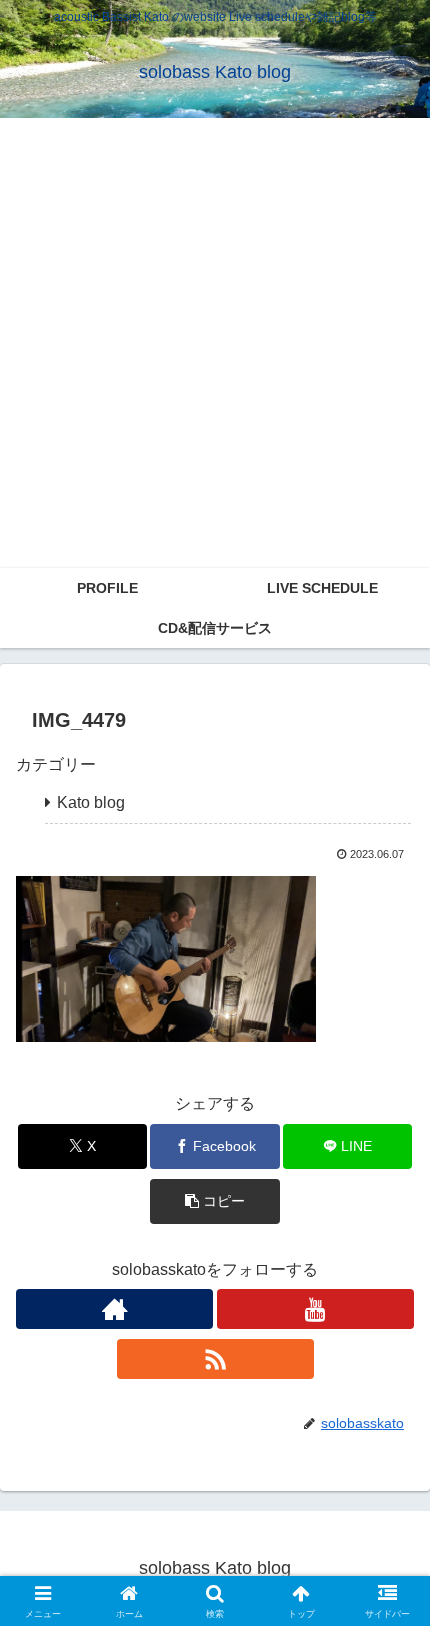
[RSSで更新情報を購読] (215, 1359)
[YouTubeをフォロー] (315, 1309)
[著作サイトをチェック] (114, 1309)
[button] (214, 1201)
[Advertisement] (215, 343)
